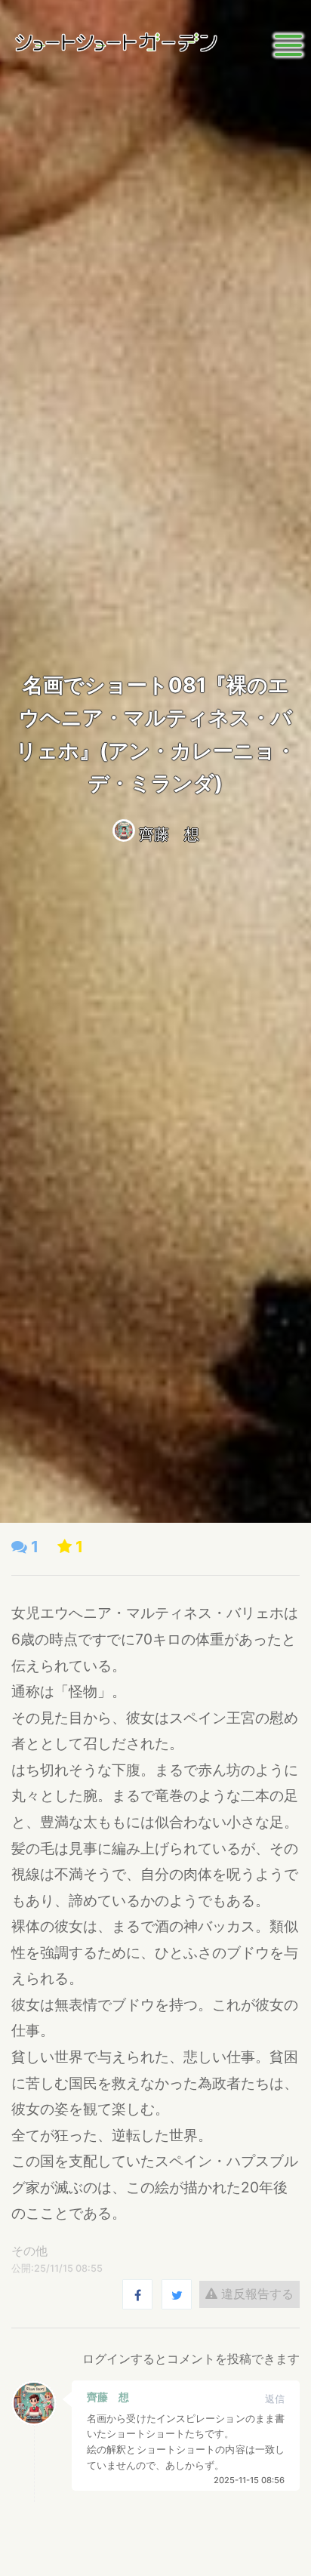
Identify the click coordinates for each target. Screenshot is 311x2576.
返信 (275, 2399)
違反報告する (256, 2294)
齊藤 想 (169, 834)
